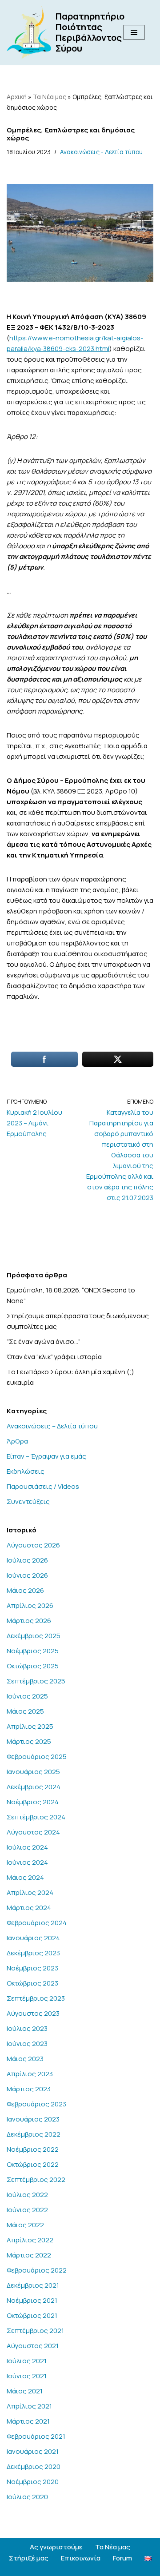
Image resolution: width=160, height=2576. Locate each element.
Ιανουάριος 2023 (33, 2119)
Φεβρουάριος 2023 (36, 2104)
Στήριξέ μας (29, 2558)
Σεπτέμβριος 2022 (36, 2179)
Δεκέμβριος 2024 (34, 1787)
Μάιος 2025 (25, 1711)
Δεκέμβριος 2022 (34, 2134)
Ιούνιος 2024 (27, 1862)
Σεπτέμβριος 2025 (36, 1681)
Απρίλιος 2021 (29, 2406)
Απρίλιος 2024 (30, 1892)
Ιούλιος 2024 (27, 1847)
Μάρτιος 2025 (29, 1741)
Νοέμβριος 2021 (32, 2300)
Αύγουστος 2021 (33, 2346)
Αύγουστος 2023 (33, 2013)
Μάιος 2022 (25, 2225)
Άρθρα (17, 1441)
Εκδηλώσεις (26, 1471)
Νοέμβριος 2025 (33, 1651)
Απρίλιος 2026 (30, 1605)
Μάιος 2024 (25, 1877)
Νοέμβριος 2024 (33, 1802)
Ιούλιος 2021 (27, 2361)
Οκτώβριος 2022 (33, 2164)
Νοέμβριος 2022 (33, 2149)
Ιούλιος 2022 (27, 2195)
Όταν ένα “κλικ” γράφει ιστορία (54, 1357)
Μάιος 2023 (25, 2059)
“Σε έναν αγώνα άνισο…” (44, 1342)
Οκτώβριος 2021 (32, 2315)
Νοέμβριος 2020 (33, 2482)
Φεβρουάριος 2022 (37, 2270)
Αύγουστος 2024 (33, 1832)
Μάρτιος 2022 (29, 2255)
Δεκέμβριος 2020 (34, 2466)
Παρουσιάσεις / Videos (43, 1486)
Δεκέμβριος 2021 (33, 2285)
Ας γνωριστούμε (56, 2547)
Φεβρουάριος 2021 (36, 2436)
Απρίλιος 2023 (30, 2074)
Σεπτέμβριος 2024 (36, 1817)
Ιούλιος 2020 (27, 2497)
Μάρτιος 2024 (29, 1908)
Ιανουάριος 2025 (33, 1772)
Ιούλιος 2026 (27, 1560)
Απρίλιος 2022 (30, 2240)
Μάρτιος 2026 (29, 1621)
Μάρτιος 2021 (28, 2421)
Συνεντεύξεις (28, 1501)
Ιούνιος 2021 (27, 2376)
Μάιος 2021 (25, 2391)
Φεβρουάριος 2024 (37, 1923)
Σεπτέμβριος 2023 (36, 1998)
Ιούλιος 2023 (27, 2028)
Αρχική (17, 97)
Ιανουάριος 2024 (33, 1938)
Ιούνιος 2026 (27, 1575)
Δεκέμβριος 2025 (34, 1636)
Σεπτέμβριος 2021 (35, 2331)
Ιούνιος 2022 (27, 2210)
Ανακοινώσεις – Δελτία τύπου (52, 1426)
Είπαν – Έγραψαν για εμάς (46, 1456)
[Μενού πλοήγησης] (134, 32)
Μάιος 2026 (25, 1590)
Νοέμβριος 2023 (32, 1968)
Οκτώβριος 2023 (32, 1983)
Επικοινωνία (81, 2558)
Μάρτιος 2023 (29, 2089)
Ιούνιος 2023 (27, 2044)
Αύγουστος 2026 (33, 1545)
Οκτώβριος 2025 (33, 1666)
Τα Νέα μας (50, 97)
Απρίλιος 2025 (30, 1726)
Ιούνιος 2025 (27, 1696)
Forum (122, 2558)
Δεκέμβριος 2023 (33, 1953)
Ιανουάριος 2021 (33, 2451)
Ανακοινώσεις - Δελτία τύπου (101, 152)
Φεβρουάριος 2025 (37, 1757)
